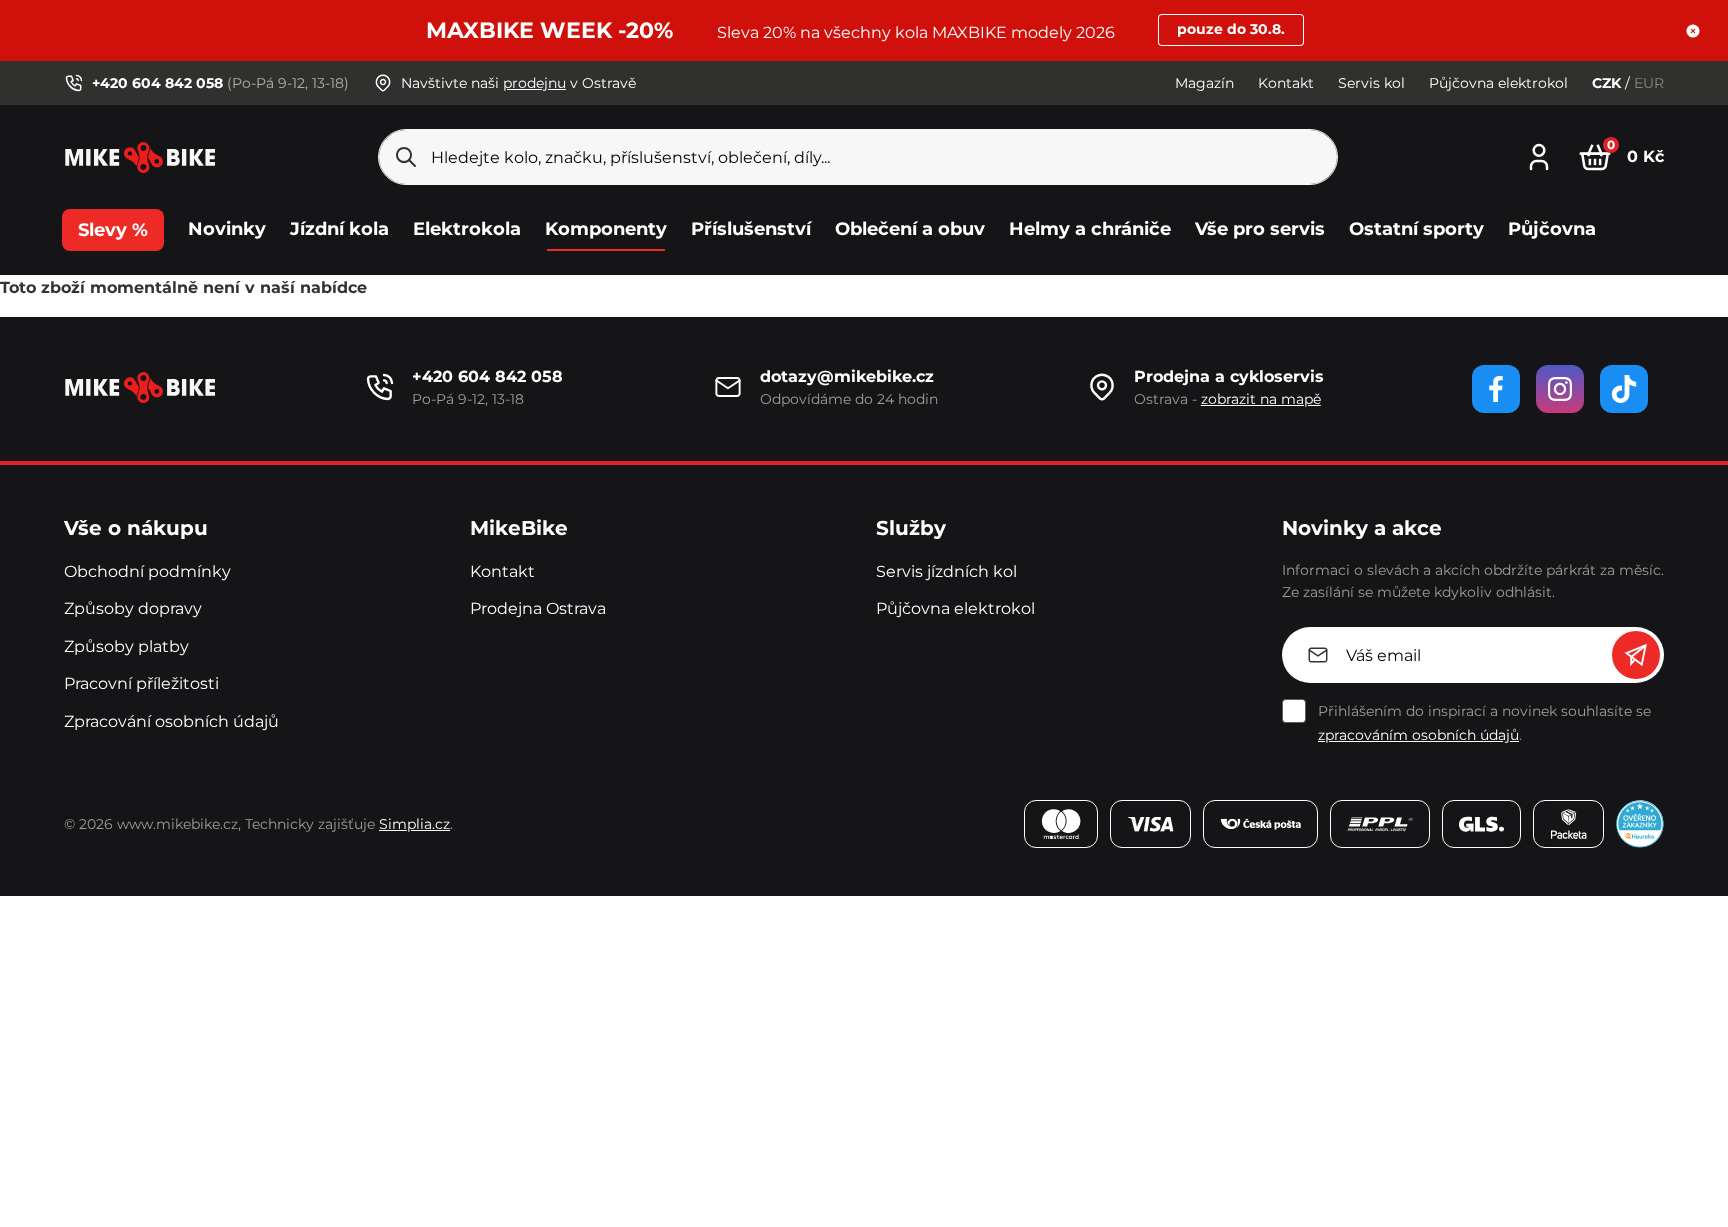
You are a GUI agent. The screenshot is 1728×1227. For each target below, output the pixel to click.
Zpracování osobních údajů (171, 721)
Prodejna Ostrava (538, 608)
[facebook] (1496, 389)
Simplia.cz (414, 824)
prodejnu (534, 83)
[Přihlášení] (1539, 154)
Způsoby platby (126, 646)
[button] (1693, 31)
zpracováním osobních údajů (1418, 735)
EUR (1649, 83)
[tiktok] (1624, 389)
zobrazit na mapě (1261, 399)
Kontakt (1286, 83)
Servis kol (1371, 83)
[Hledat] (406, 157)
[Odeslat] (1636, 655)
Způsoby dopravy (133, 608)
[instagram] (1560, 389)
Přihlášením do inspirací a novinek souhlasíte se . (1484, 723)
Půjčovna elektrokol (1498, 83)
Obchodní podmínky (147, 571)
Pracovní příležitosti (141, 683)
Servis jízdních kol (946, 571)
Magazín (1204, 83)
